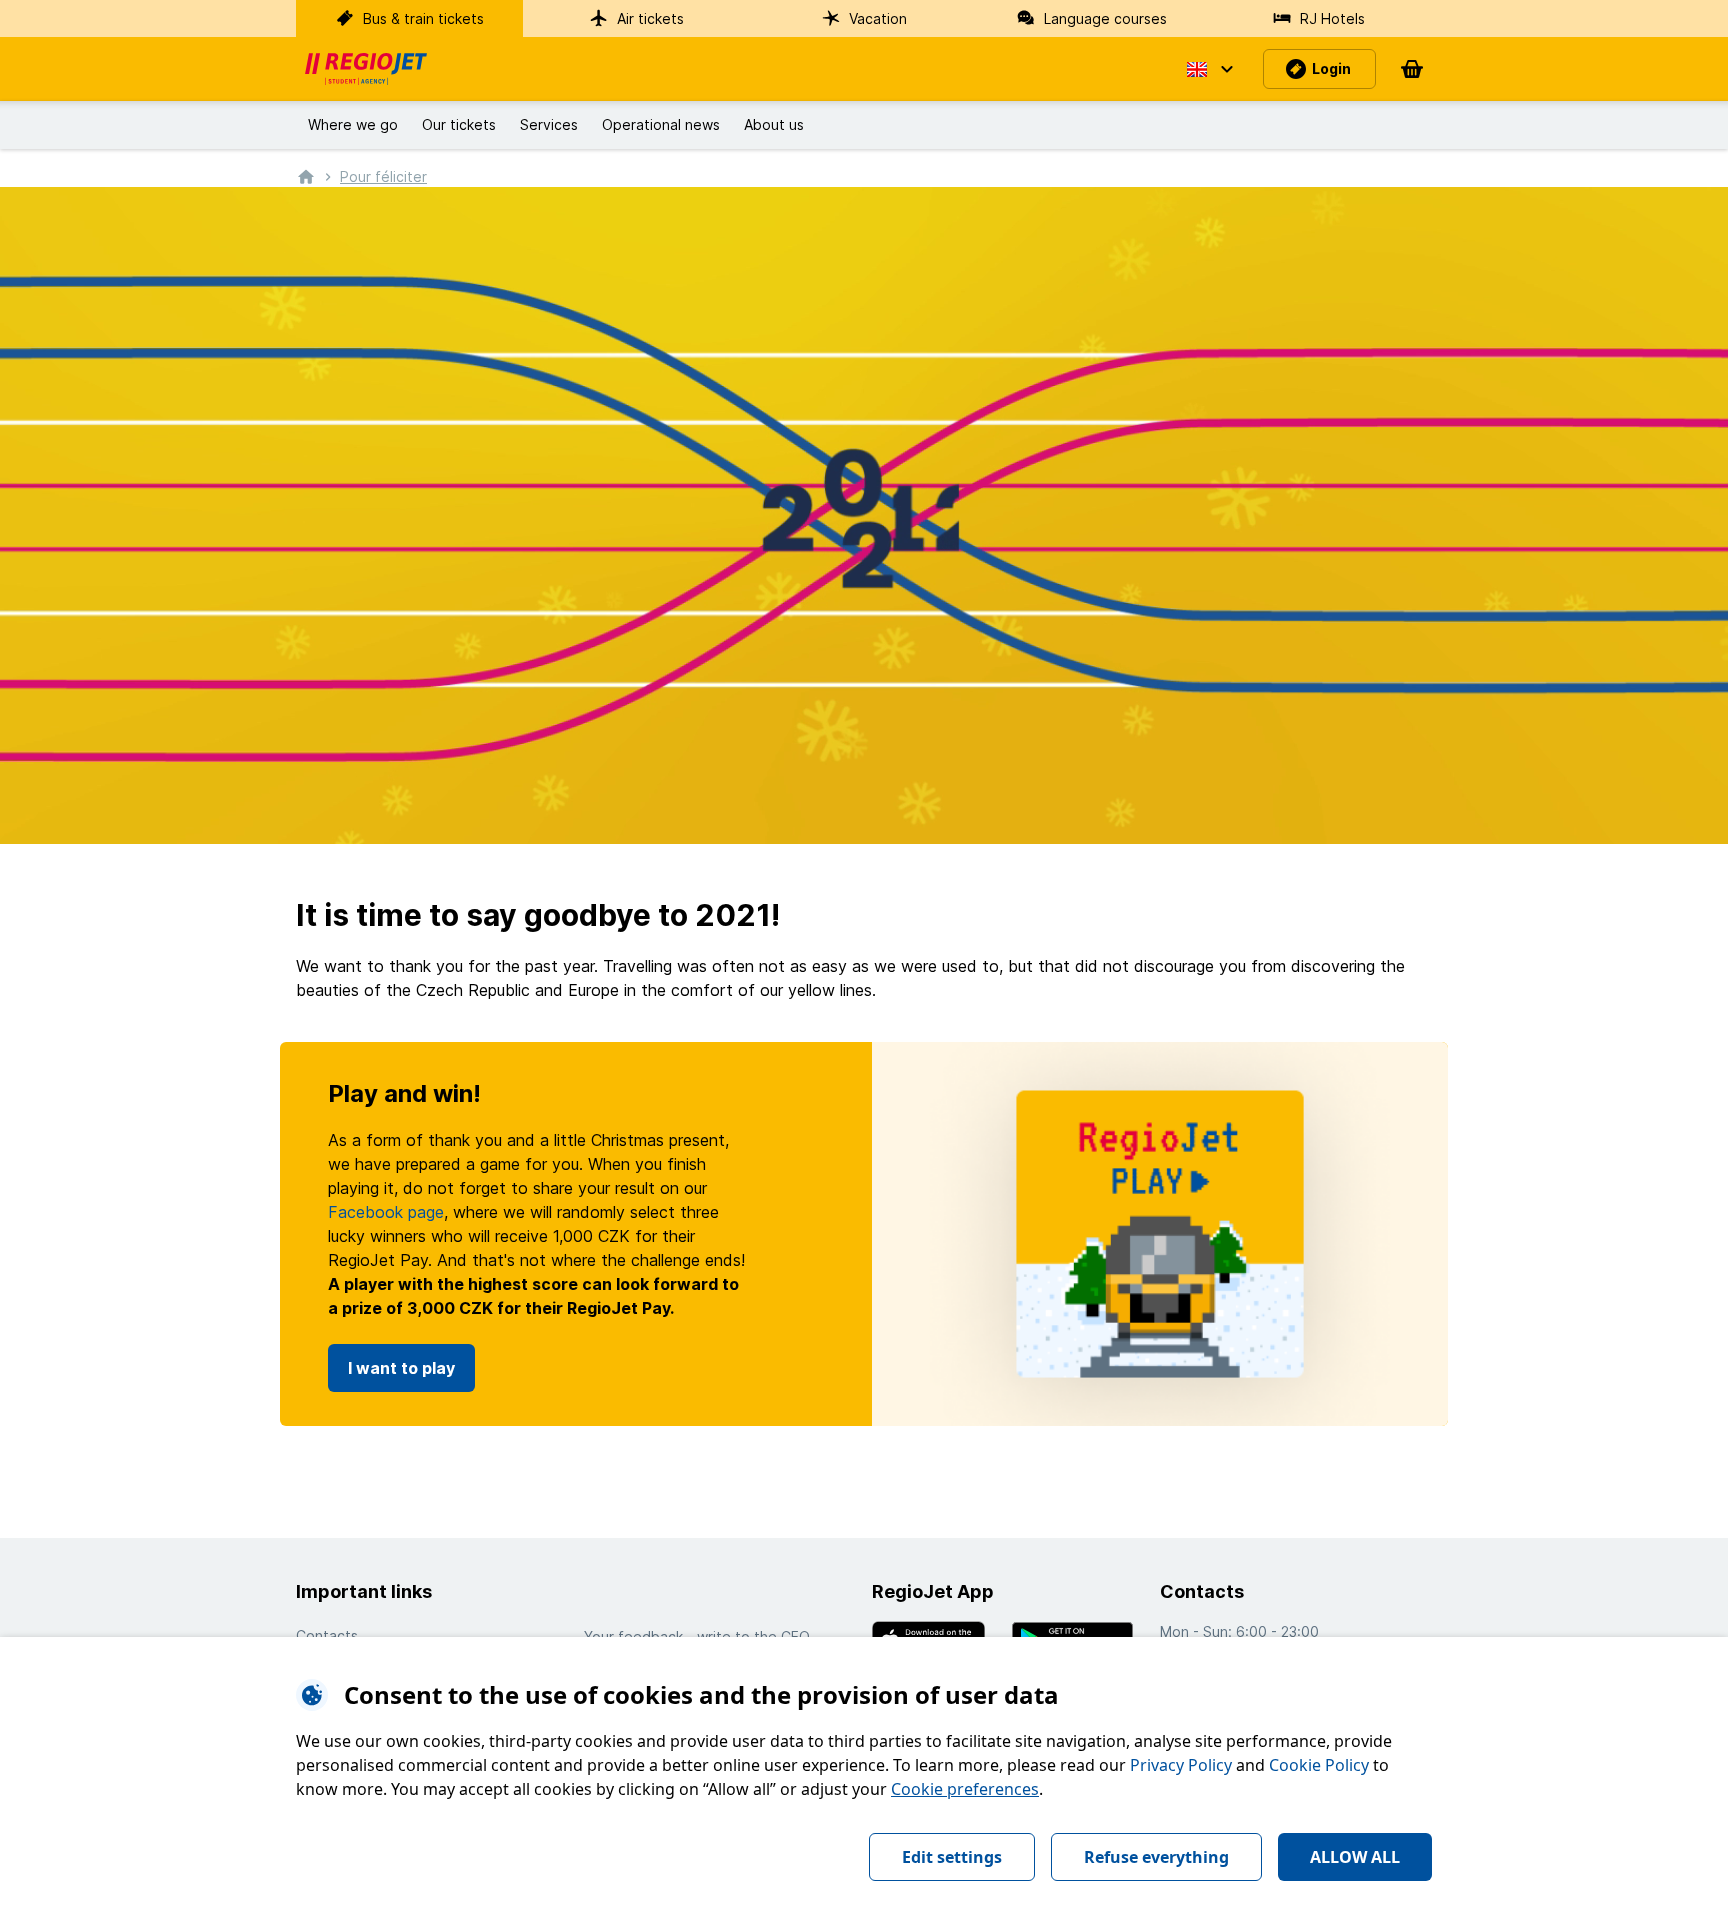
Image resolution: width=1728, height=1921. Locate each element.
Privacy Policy (1181, 1765)
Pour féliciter (383, 176)
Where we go (353, 124)
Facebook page (386, 1212)
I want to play (401, 1368)
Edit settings (952, 1857)
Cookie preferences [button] (965, 1789)
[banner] (366, 69)
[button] (1209, 69)
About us (774, 124)
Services (549, 124)
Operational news (661, 124)
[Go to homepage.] (306, 175)
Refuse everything (1156, 1857)
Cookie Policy (1319, 1765)
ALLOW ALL (1355, 1857)
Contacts (327, 1635)
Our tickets (459, 124)
